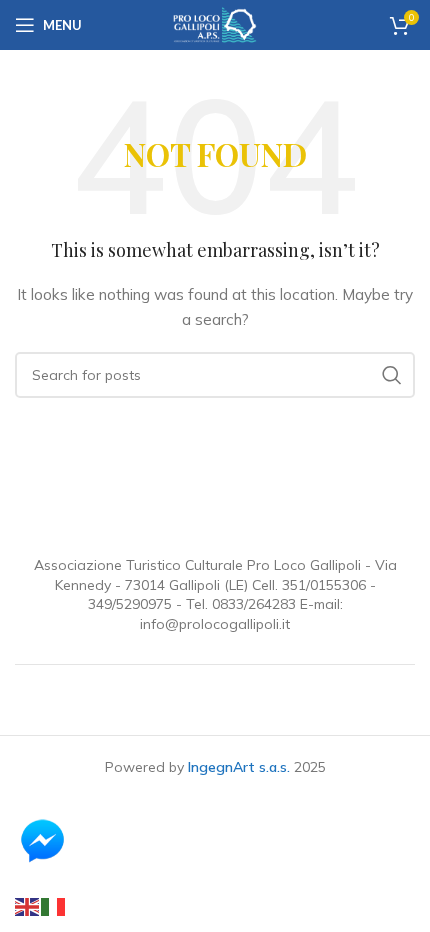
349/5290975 (130, 604)
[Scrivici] (71, 839)
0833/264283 (254, 604)
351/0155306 (324, 585)
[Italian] (54, 906)
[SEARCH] (392, 375)
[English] (28, 906)
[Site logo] (215, 24)
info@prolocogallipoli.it (215, 624)
